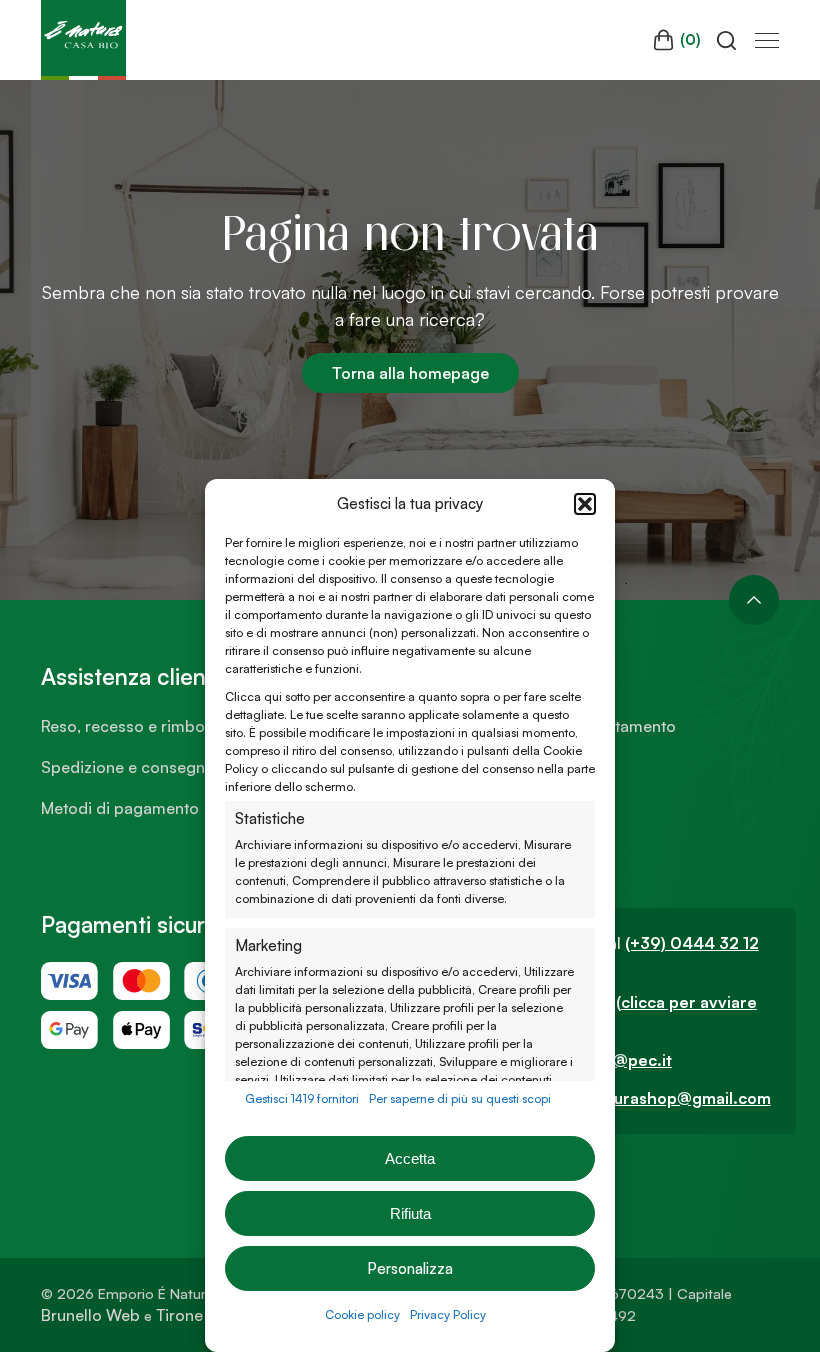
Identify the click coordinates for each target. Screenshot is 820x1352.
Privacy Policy (448, 1314)
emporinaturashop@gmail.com (652, 1098)
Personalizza (410, 1268)
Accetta (410, 1158)
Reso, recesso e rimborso (135, 726)
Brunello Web (90, 1315)
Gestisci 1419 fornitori (302, 1098)
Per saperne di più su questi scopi (460, 1098)
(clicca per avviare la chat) (645, 1012)
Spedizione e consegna (127, 767)
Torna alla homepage (410, 373)
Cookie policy (362, 1314)
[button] (585, 504)
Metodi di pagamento (120, 808)
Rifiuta (410, 1213)
